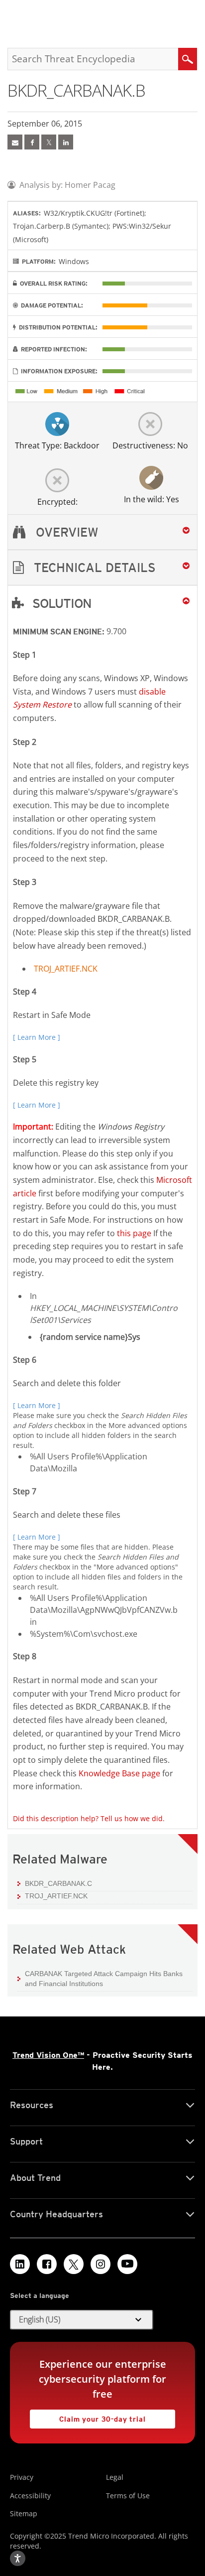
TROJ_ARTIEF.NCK (66, 969)
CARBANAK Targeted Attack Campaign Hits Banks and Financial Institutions (104, 1979)
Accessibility (30, 2496)
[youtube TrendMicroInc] (127, 2264)
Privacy (22, 2477)
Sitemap (24, 2513)
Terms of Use (128, 2496)
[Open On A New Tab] (49, 142)
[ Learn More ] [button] (37, 1037)
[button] (102, 568)
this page (134, 1233)
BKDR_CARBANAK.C (58, 1883)
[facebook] (32, 142)
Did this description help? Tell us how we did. (89, 1818)
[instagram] (101, 2264)
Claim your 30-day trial (88, 2416)
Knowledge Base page (119, 1773)
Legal (115, 2477)
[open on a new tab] (74, 2264)
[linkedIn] (66, 142)
